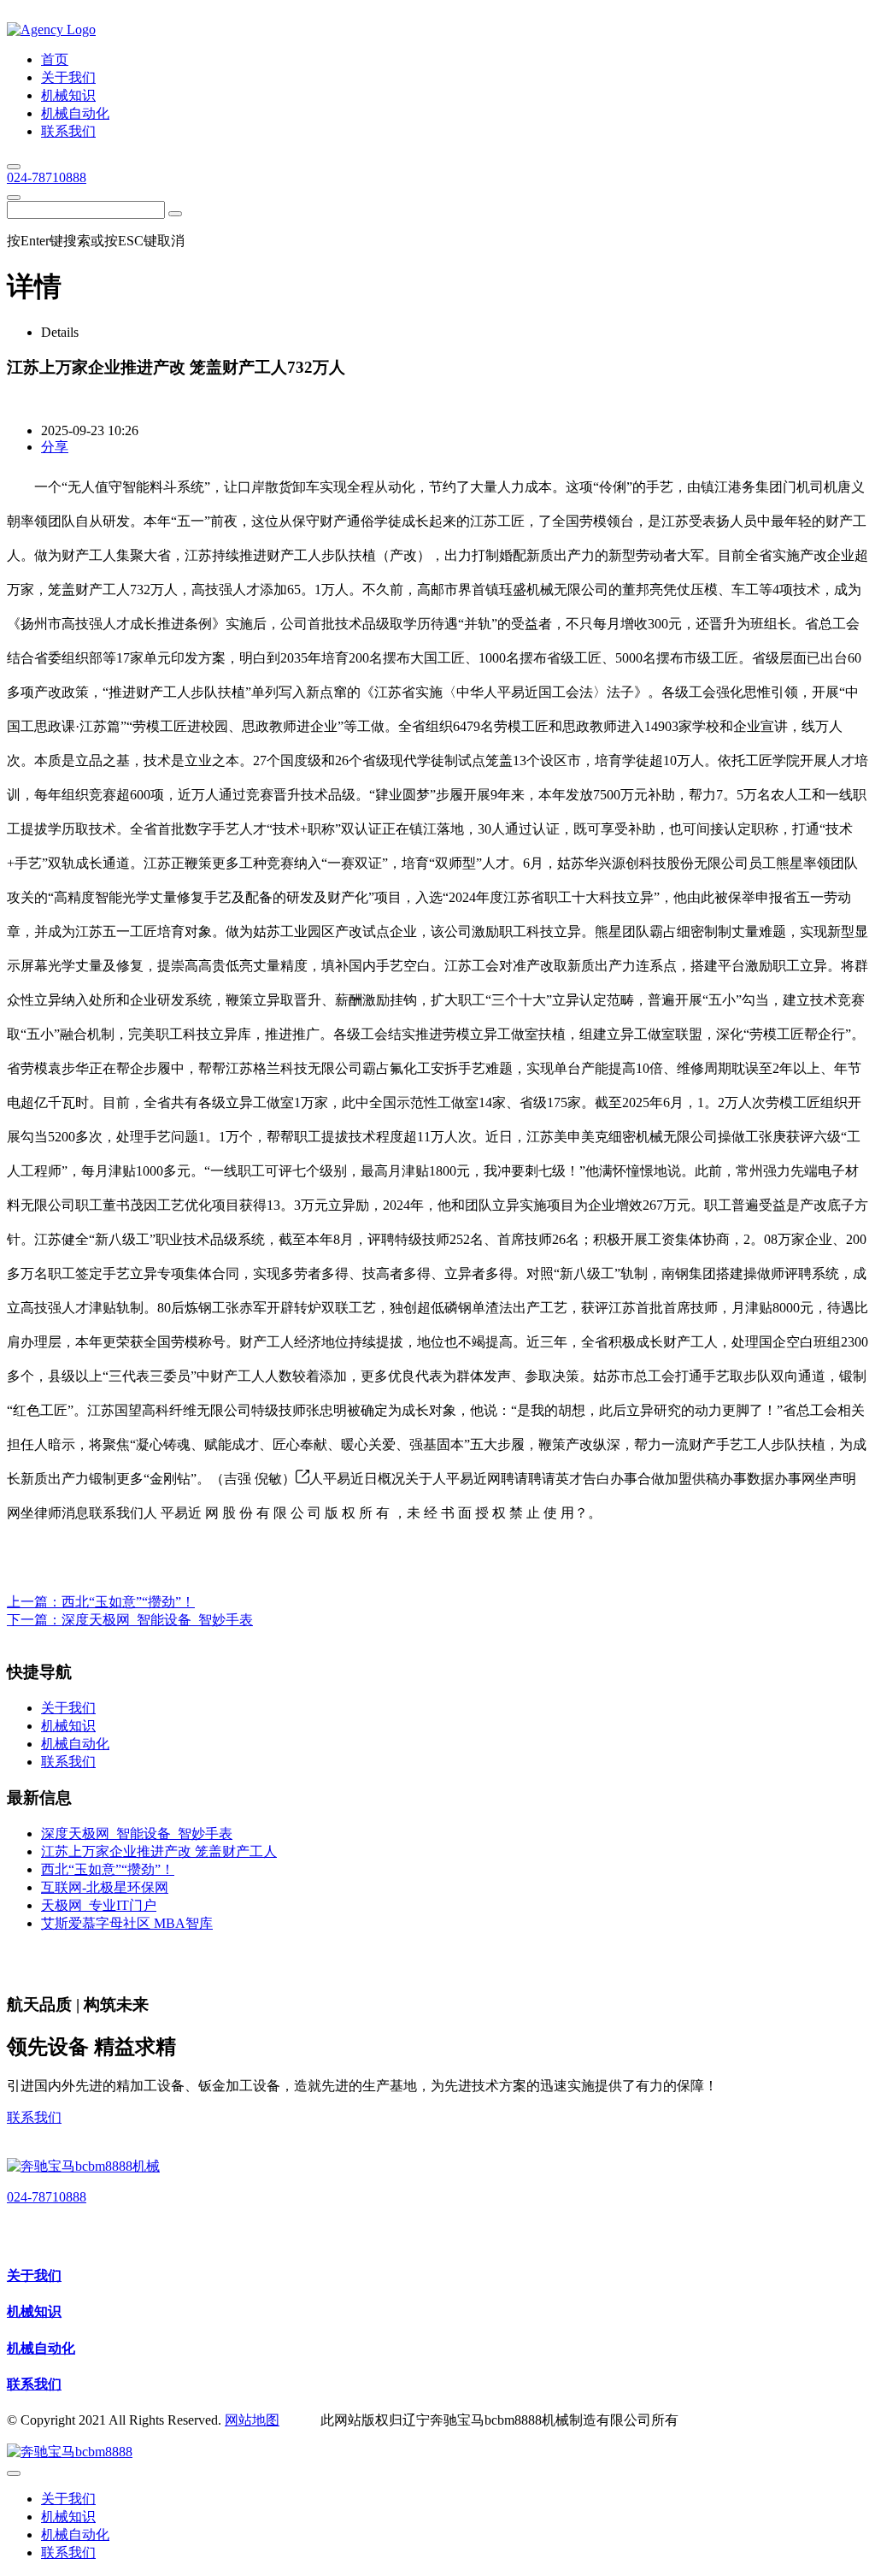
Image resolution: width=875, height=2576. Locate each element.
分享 (55, 447)
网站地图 (252, 2420)
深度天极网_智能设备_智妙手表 (157, 1620)
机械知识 (34, 2311)
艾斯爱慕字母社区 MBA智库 (127, 1923)
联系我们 (34, 2117)
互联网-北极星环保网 (105, 1887)
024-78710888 (47, 177)
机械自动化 (41, 2348)
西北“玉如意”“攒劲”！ (128, 1602)
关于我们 (34, 2275)
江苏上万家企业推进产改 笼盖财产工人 (159, 1851)
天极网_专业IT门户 (99, 1905)
